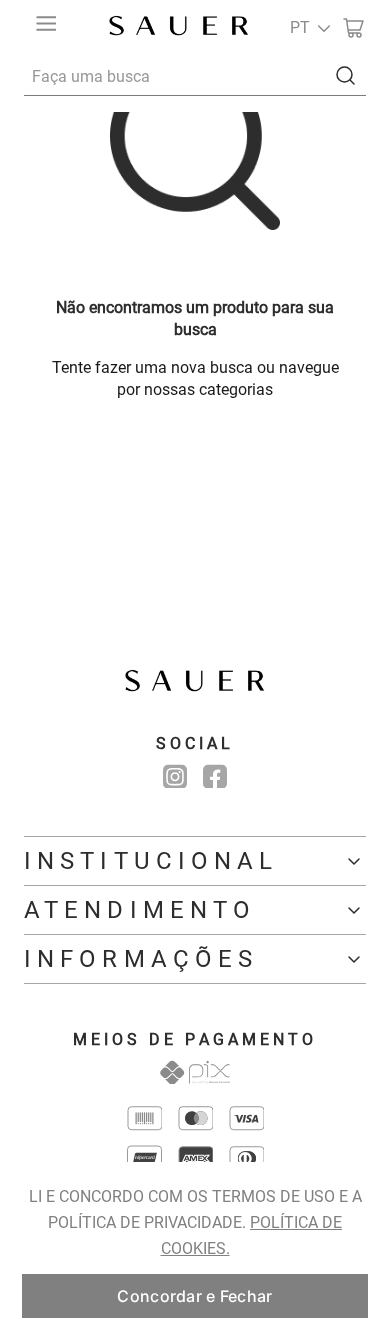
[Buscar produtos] (350, 75)
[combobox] (195, 76)
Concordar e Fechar (194, 1296)
